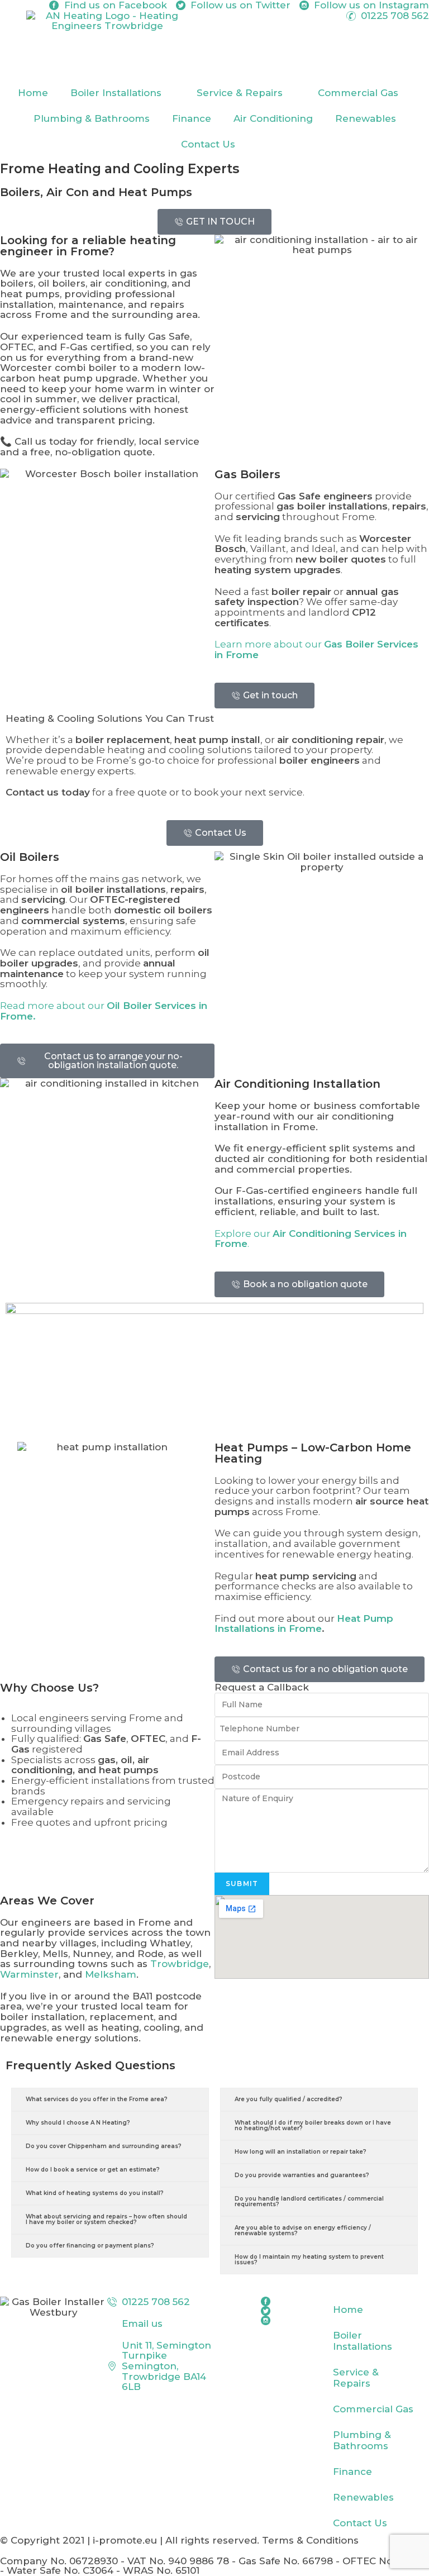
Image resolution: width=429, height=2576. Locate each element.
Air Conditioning (273, 118)
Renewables (366, 118)
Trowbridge (180, 1964)
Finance (192, 118)
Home (33, 93)
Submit (242, 1884)
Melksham (111, 1974)
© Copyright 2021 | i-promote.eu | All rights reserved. (131, 2540)
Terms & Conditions (310, 2540)
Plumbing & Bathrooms (92, 118)
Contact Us (208, 144)
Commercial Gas (358, 93)
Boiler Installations (116, 93)
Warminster (29, 1974)
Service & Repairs (240, 93)
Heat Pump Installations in (304, 1624)
